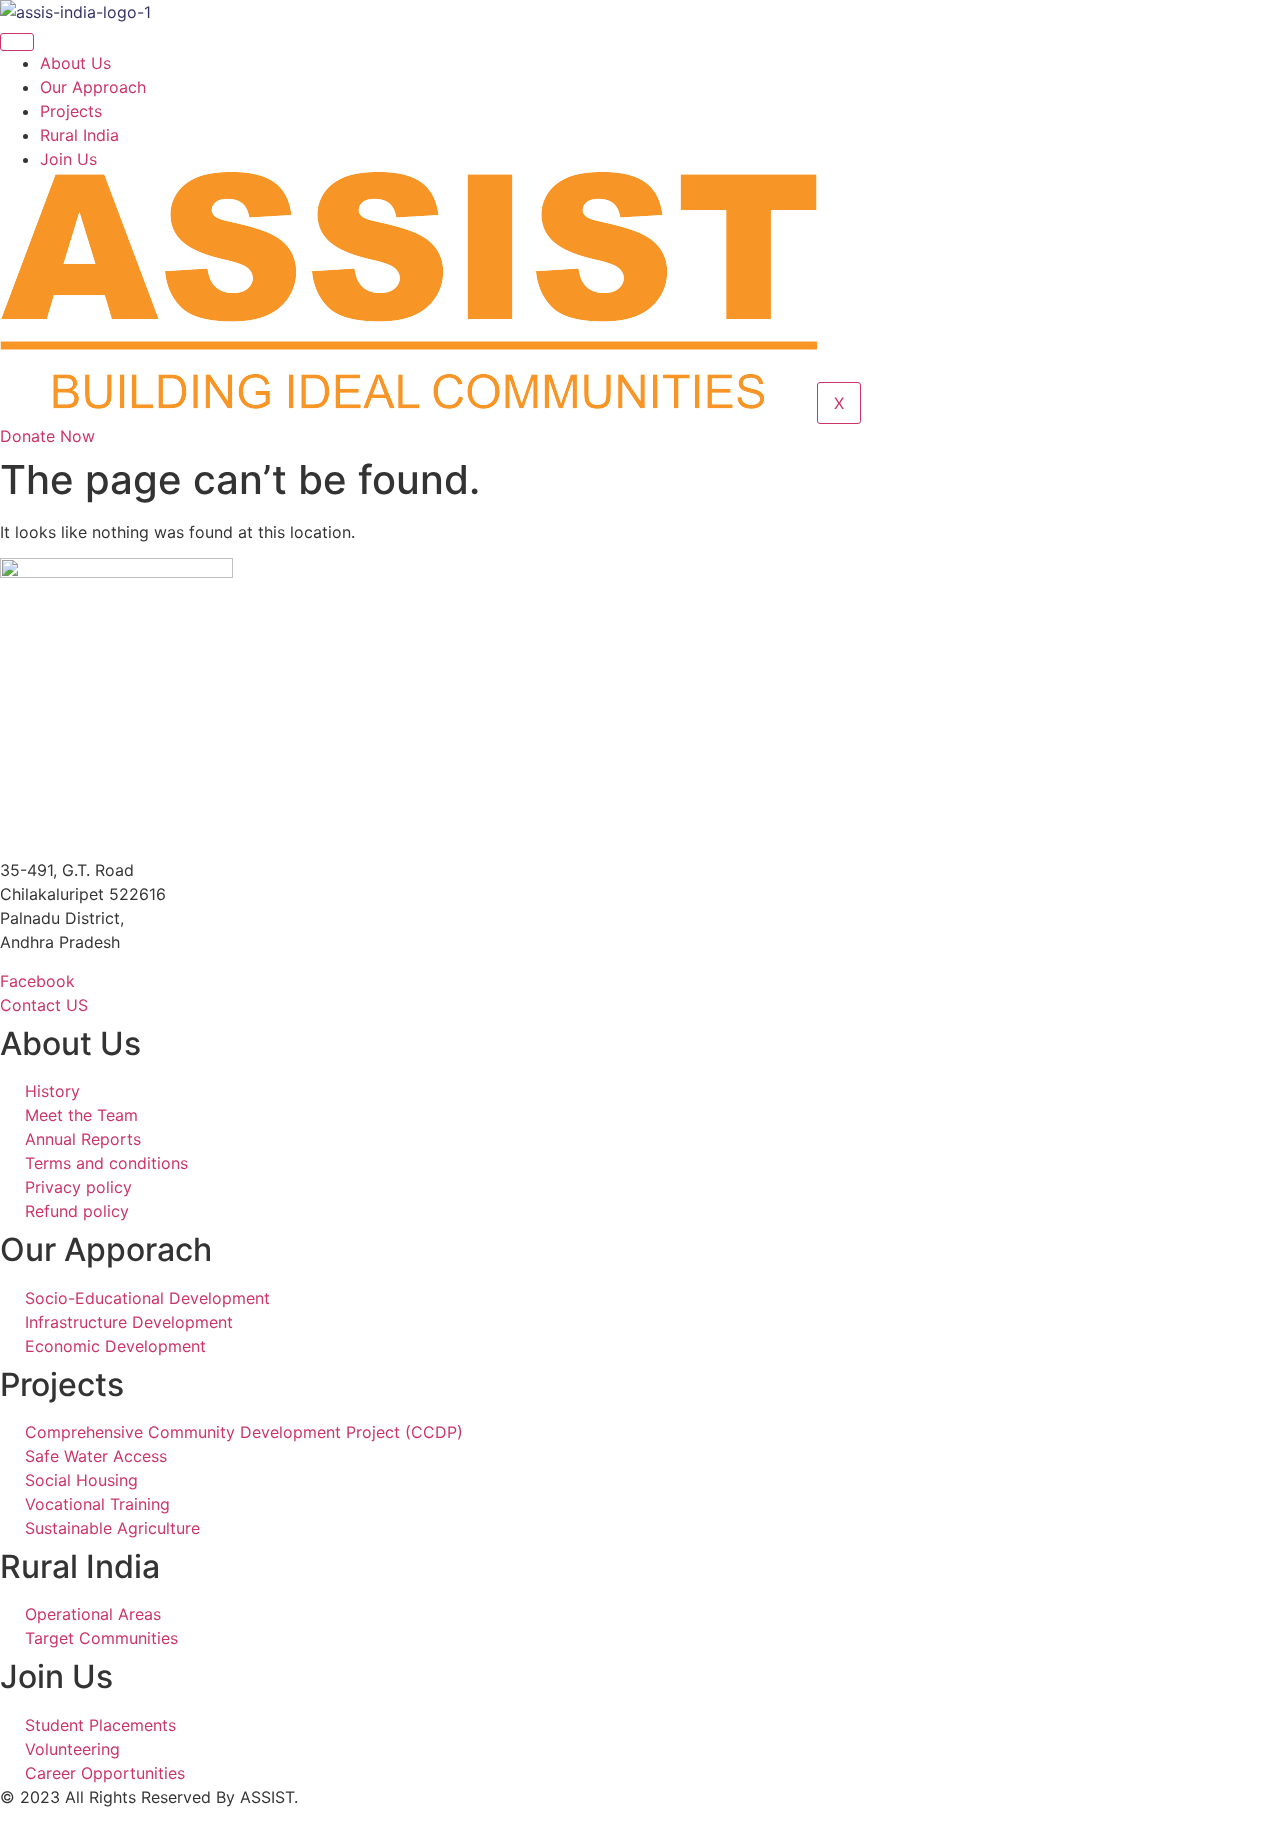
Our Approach (93, 87)
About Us (75, 63)
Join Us (68, 159)
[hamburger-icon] (17, 42)
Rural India (79, 135)
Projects (71, 111)
